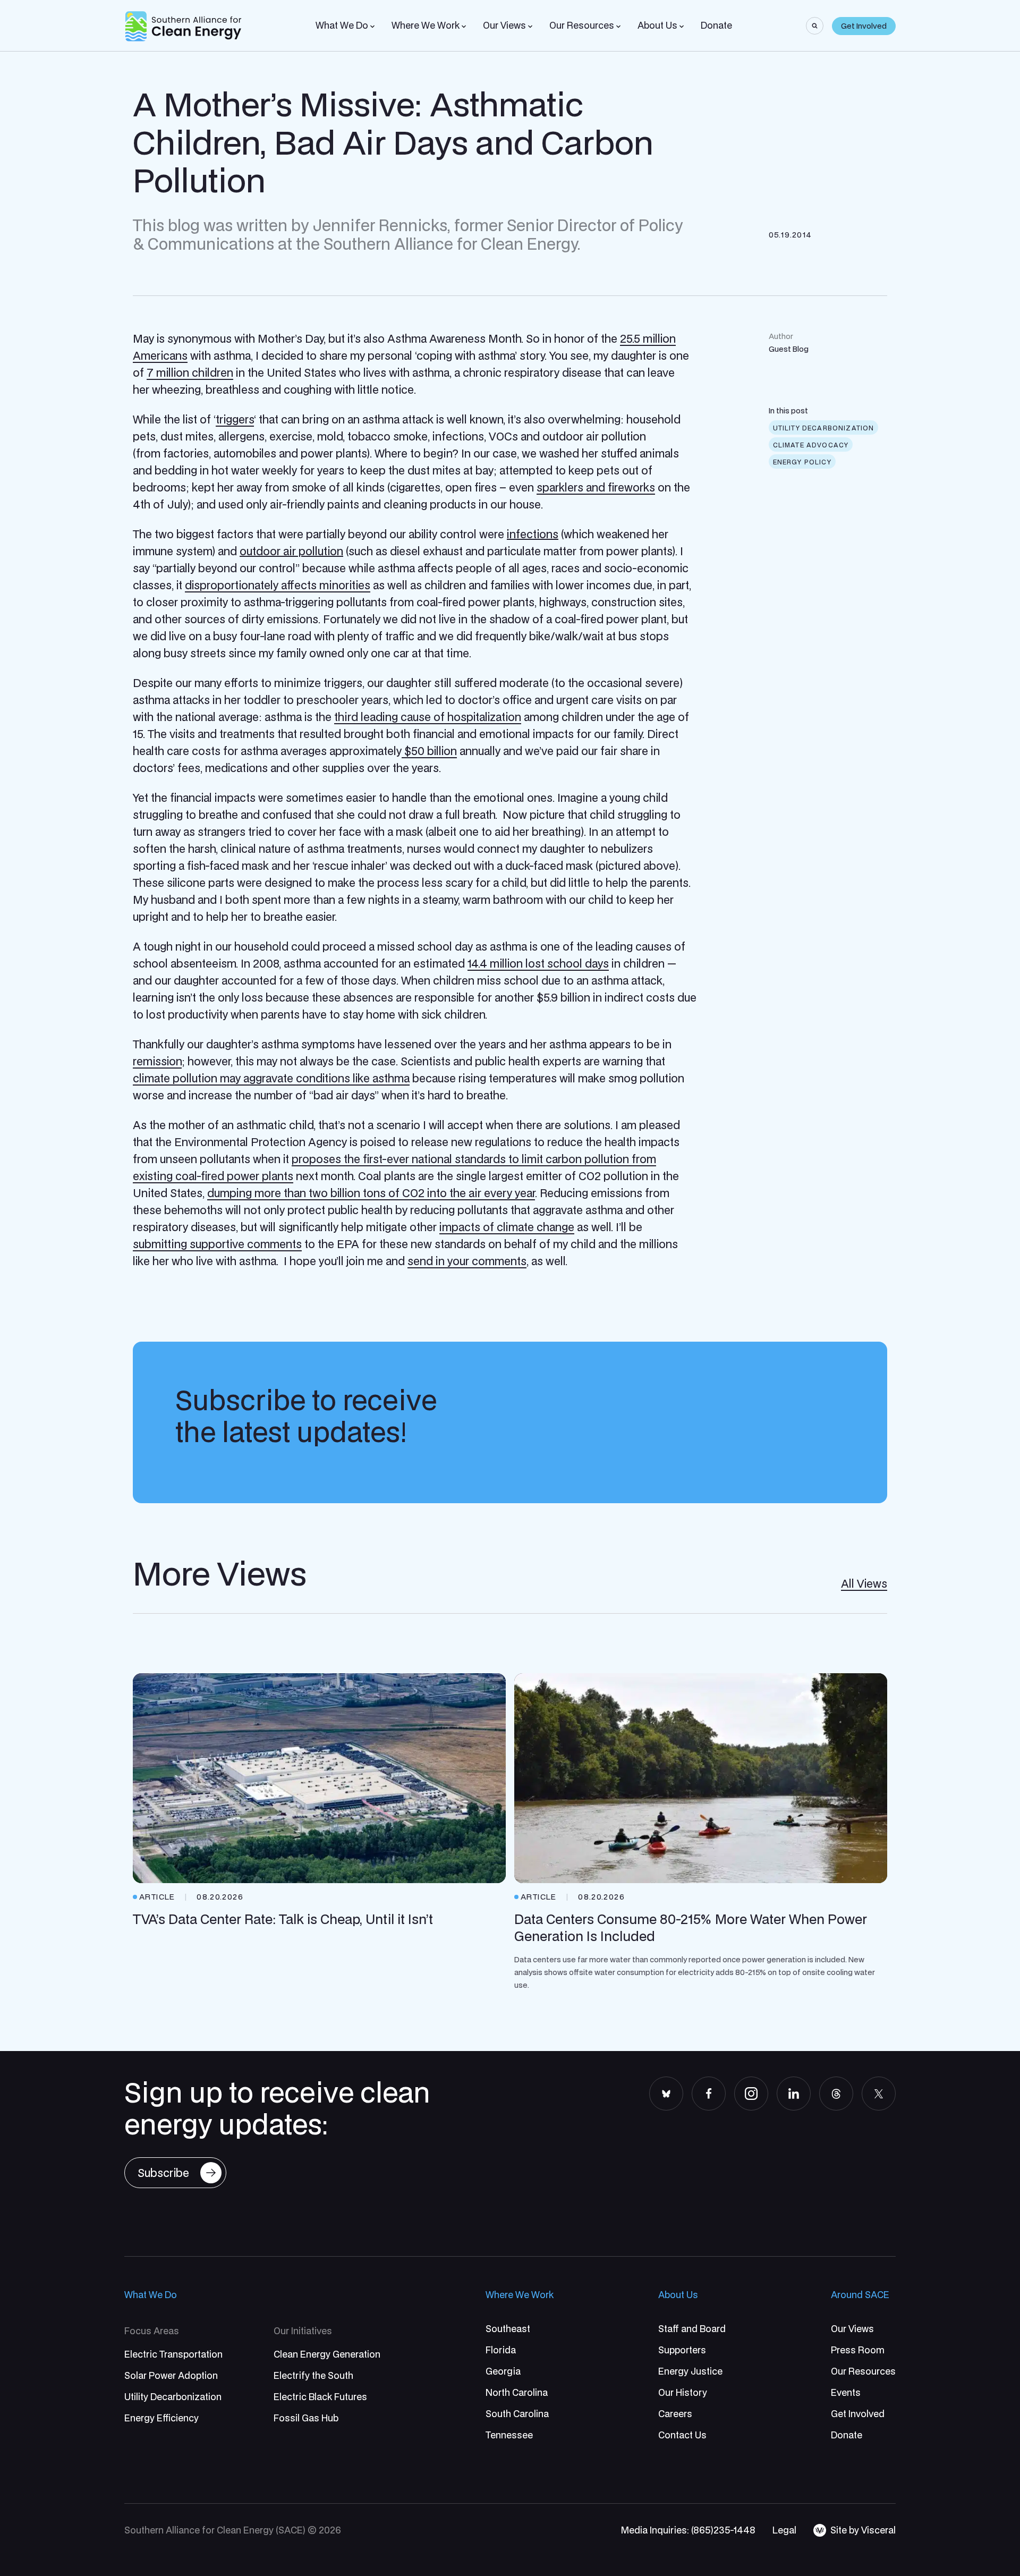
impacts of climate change (507, 1227)
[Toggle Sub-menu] (372, 27)
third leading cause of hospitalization (428, 717)
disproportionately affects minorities (278, 585)
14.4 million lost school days (538, 963)
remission (157, 1061)
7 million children (190, 372)
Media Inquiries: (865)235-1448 (688, 2530)
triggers (235, 419)
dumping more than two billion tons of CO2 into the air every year (371, 1193)
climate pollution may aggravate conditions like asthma (271, 1078)
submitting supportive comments (217, 1244)
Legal (784, 2530)
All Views (864, 1583)
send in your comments (467, 1261)
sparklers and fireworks (596, 487)
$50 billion (429, 751)
